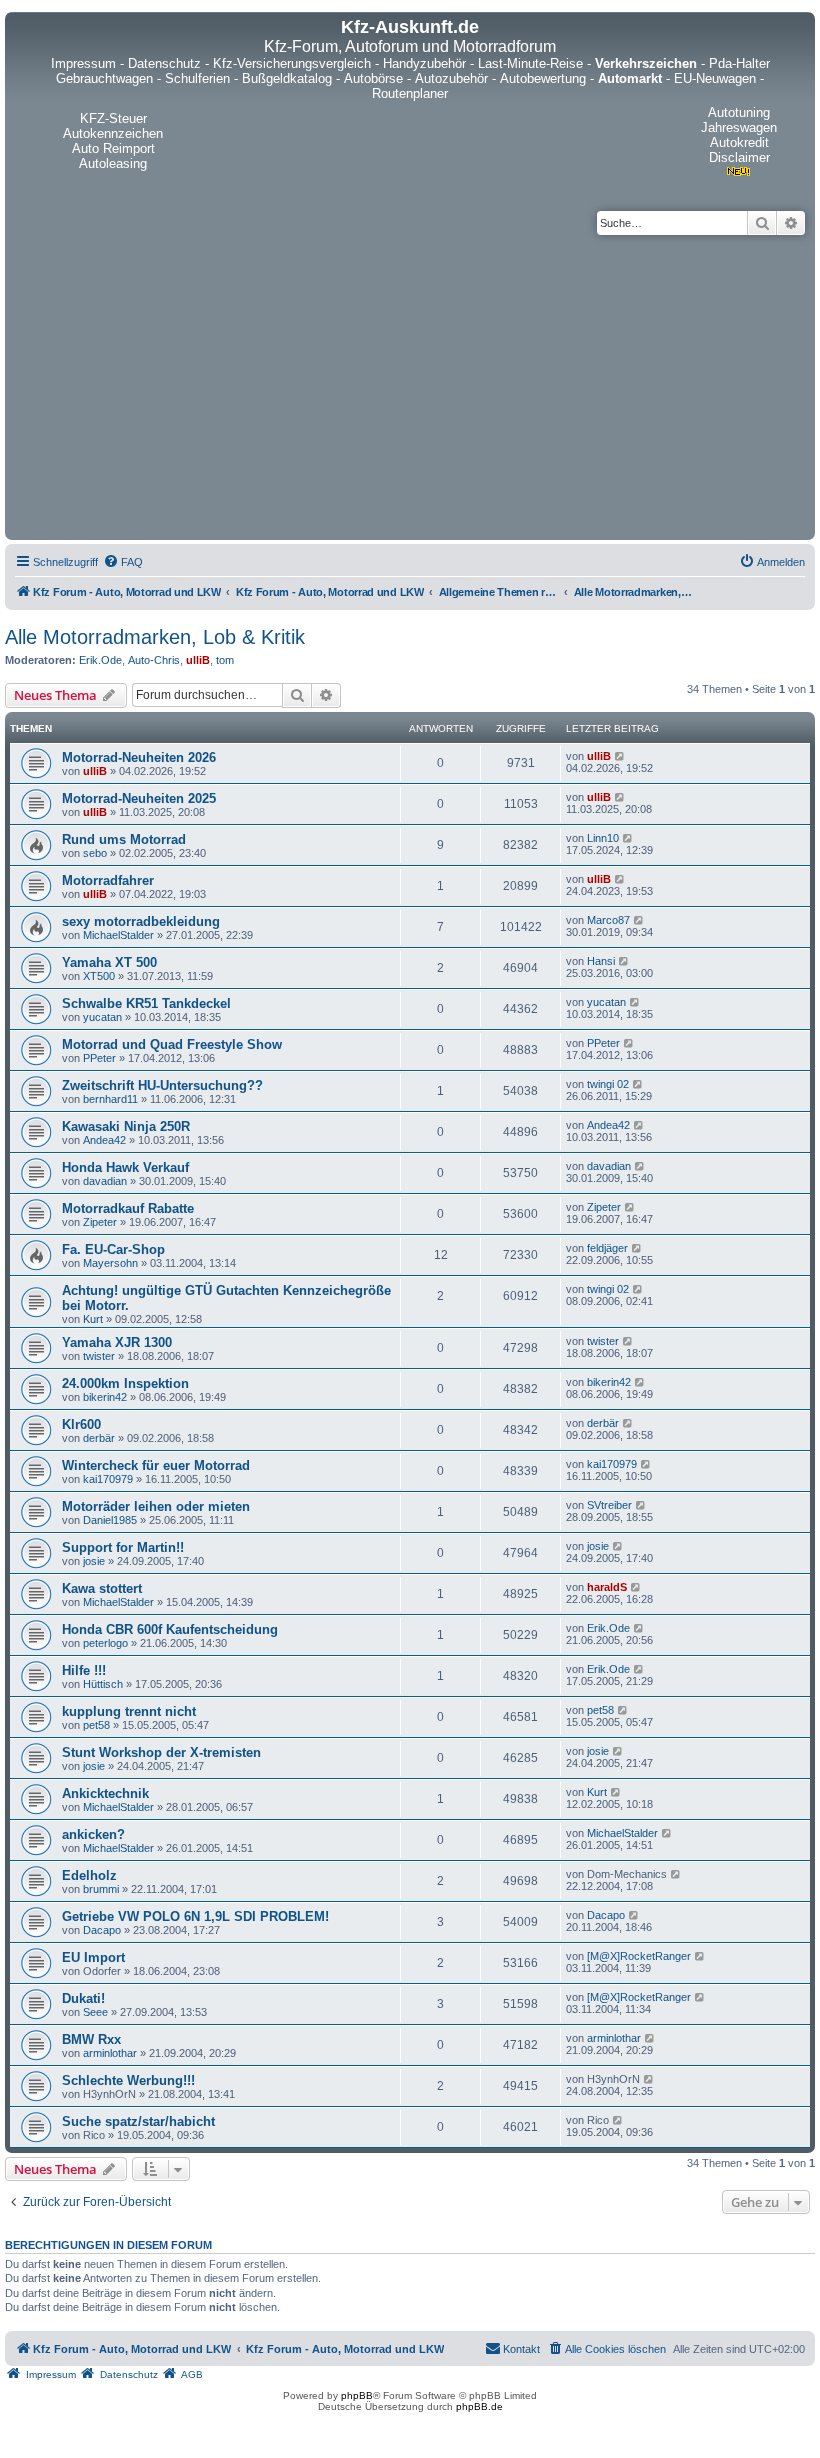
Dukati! (83, 1998)
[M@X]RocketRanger (639, 1956)
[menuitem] (123, 562)
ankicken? (93, 1834)
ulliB (198, 660)
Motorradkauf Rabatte (128, 1208)
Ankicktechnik (105, 1793)
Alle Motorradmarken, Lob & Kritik (155, 637)
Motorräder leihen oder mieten (156, 1506)
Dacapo (102, 1930)
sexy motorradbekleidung (141, 921)
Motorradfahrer (108, 880)
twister (99, 1356)
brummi (101, 1889)
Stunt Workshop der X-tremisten (161, 1752)
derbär (99, 1438)
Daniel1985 (110, 1520)
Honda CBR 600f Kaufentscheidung (170, 1629)
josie (94, 1561)
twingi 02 (608, 1084)
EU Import (93, 1957)
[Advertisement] (410, 385)
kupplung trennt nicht (129, 1711)
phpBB (357, 2395)
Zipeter (100, 1222)
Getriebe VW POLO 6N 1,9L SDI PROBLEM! (195, 1916)
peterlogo (105, 1643)
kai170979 (108, 1479)
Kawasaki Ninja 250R (126, 1126)
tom (225, 660)
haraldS (607, 1587)
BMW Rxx (91, 2039)
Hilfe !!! (84, 1670)
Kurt (93, 1319)
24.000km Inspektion (125, 1383)
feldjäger (607, 1248)
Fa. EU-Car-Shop (113, 1249)
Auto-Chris (154, 660)
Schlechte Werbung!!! (128, 2080)
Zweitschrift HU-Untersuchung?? (162, 1085)
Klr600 (81, 1424)
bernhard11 (110, 1099)
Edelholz (89, 1875)
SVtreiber (609, 1505)
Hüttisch (103, 1684)
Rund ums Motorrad (124, 839)
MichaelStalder (118, 935)
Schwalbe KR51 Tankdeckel (146, 1003)
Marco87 (608, 920)
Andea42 (104, 1140)
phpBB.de (479, 2406)
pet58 (96, 1725)
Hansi (601, 961)
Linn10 (603, 838)
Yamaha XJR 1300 (117, 1342)
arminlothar (110, 2053)
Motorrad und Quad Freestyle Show (172, 1044)
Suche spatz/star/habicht (138, 2121)
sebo (95, 853)
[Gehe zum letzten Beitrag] (620, 756)
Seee (95, 2012)
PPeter (99, 1058)
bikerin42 (105, 1397)
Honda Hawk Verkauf (125, 1167)
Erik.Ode (100, 660)
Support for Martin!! (123, 1547)
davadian (105, 1181)
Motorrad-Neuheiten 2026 (139, 757)
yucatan (102, 1017)
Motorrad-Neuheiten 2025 (139, 798)
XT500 (99, 976)
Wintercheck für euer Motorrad (156, 1465)
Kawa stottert (102, 1588)
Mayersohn (110, 1263)
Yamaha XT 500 (109, 962)
